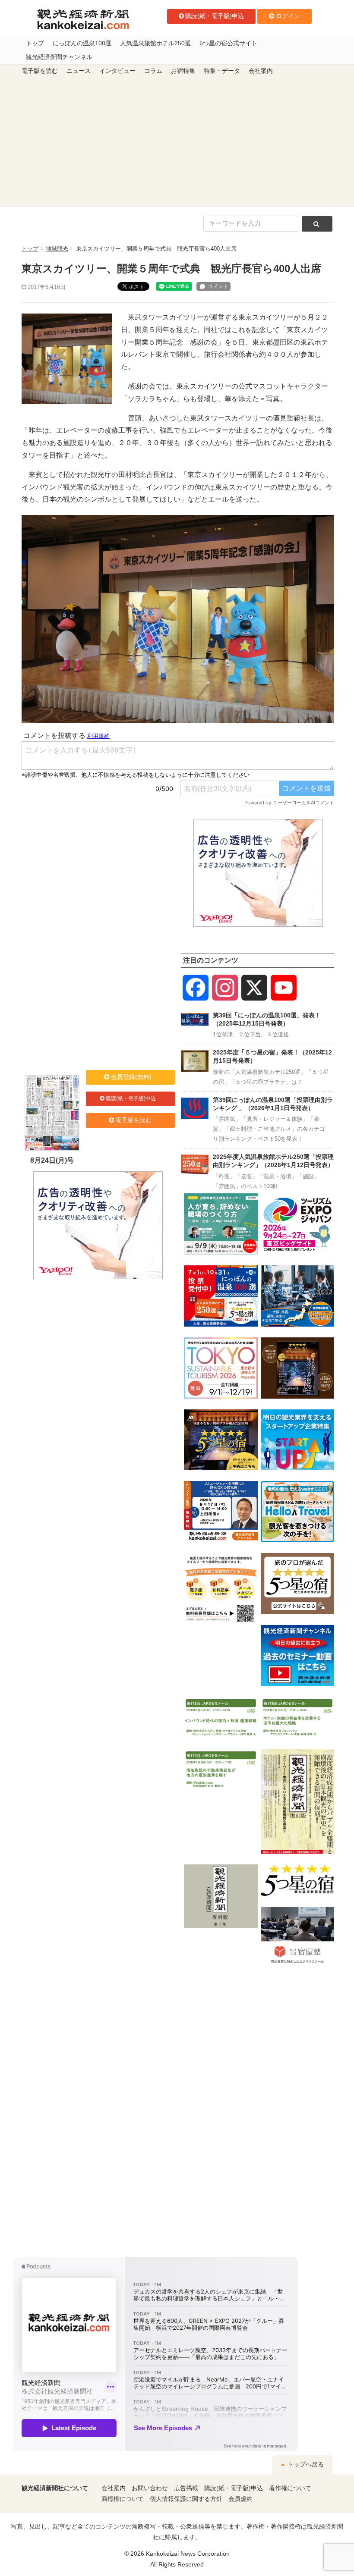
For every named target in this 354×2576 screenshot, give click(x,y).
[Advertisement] (177, 142)
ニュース (79, 71)
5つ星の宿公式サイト (228, 43)
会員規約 (240, 2499)
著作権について (290, 2488)
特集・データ (222, 71)
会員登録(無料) (131, 1077)
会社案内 (261, 71)
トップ (35, 43)
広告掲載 (186, 2488)
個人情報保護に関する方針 (186, 2499)
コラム (153, 71)
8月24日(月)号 (52, 1160)
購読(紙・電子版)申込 (215, 16)
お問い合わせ (150, 2488)
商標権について (123, 2499)
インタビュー (117, 71)
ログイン (288, 16)
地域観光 (57, 249)
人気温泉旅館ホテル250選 (155, 43)
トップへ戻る (305, 2465)
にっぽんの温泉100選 (82, 43)
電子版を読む (40, 71)
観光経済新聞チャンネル (59, 57)
